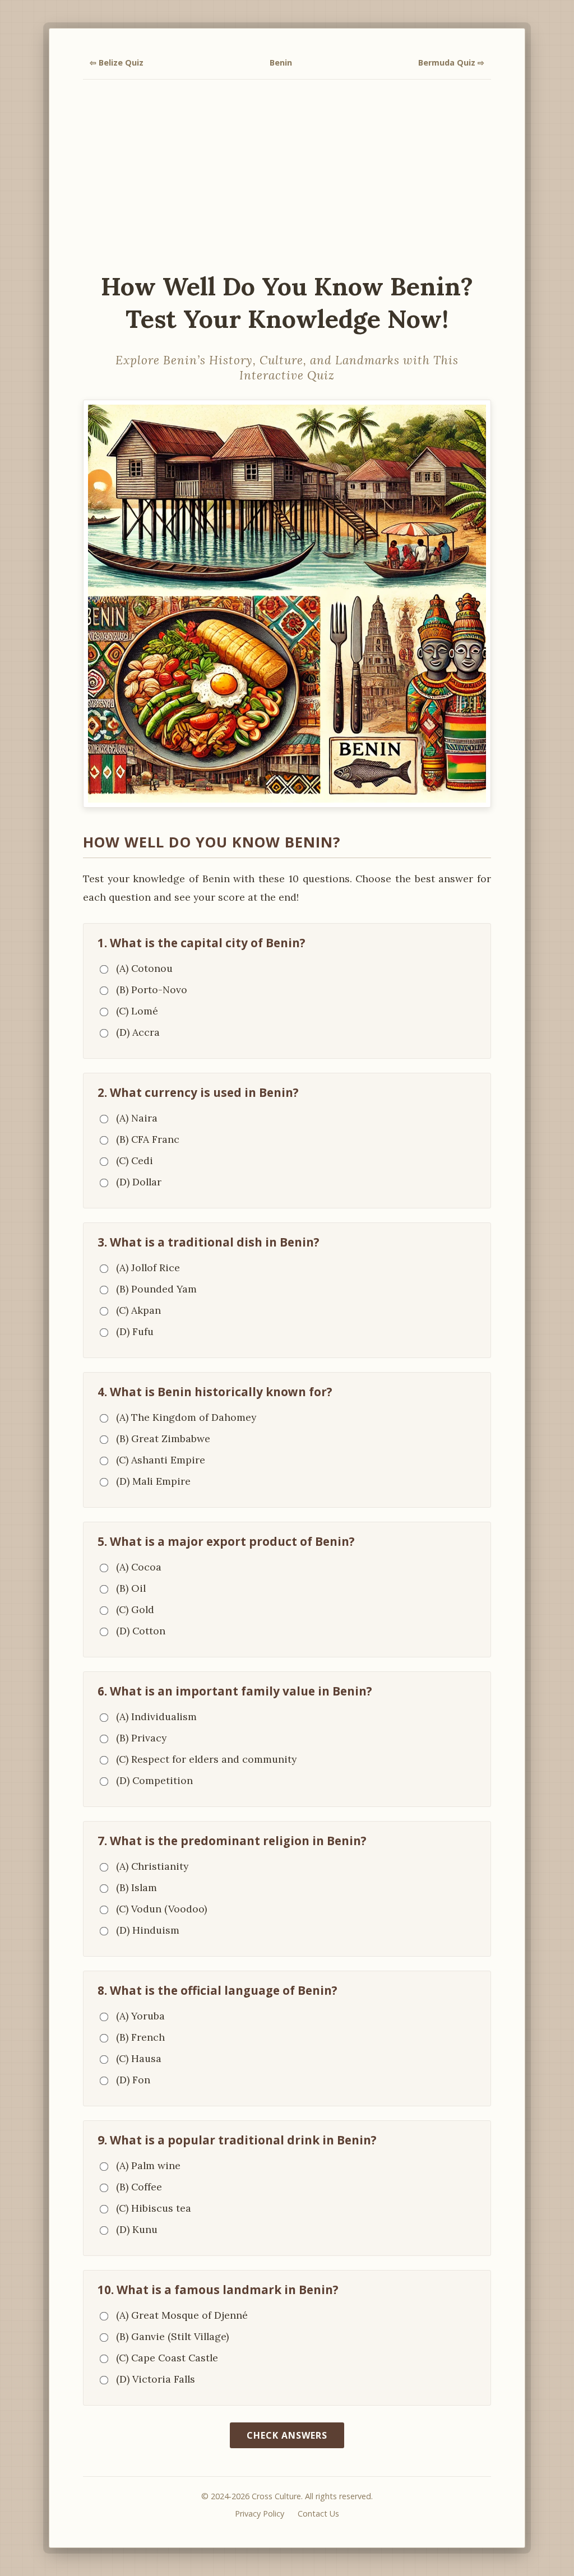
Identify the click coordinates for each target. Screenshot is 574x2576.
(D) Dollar (139, 1182)
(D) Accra (138, 1032)
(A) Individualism (156, 1716)
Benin (281, 62)
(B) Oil (131, 1588)
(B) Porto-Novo (152, 990)
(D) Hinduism (148, 1930)
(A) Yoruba (140, 2016)
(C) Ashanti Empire (161, 1460)
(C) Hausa (139, 2058)
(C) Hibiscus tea (154, 2208)
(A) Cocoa (139, 1567)
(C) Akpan (138, 1310)
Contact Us (318, 2514)
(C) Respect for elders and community (206, 1759)
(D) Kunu (137, 2229)
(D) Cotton (141, 1631)
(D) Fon (133, 2080)
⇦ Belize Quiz (117, 62)
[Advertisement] (287, 175)
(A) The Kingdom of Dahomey (186, 1417)
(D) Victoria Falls (156, 2379)
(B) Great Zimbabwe (163, 1438)
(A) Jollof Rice (148, 1268)
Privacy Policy (260, 2514)
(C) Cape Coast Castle (167, 2358)
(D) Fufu (135, 1331)
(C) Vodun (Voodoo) (161, 1909)
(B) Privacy (141, 1738)
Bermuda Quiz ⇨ (451, 62)
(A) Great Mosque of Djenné (182, 2315)
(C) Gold (135, 1609)
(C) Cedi (135, 1160)
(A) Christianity (152, 1866)
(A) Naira (137, 1118)
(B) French (140, 2037)
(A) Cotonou (144, 968)
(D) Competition (154, 1780)
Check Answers (287, 2435)
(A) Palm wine (148, 2165)
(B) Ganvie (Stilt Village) (172, 2336)
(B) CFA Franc (148, 1139)
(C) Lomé (137, 1011)
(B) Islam (136, 1887)
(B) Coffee (139, 2187)
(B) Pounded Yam (156, 1289)
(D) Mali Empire (153, 1481)
